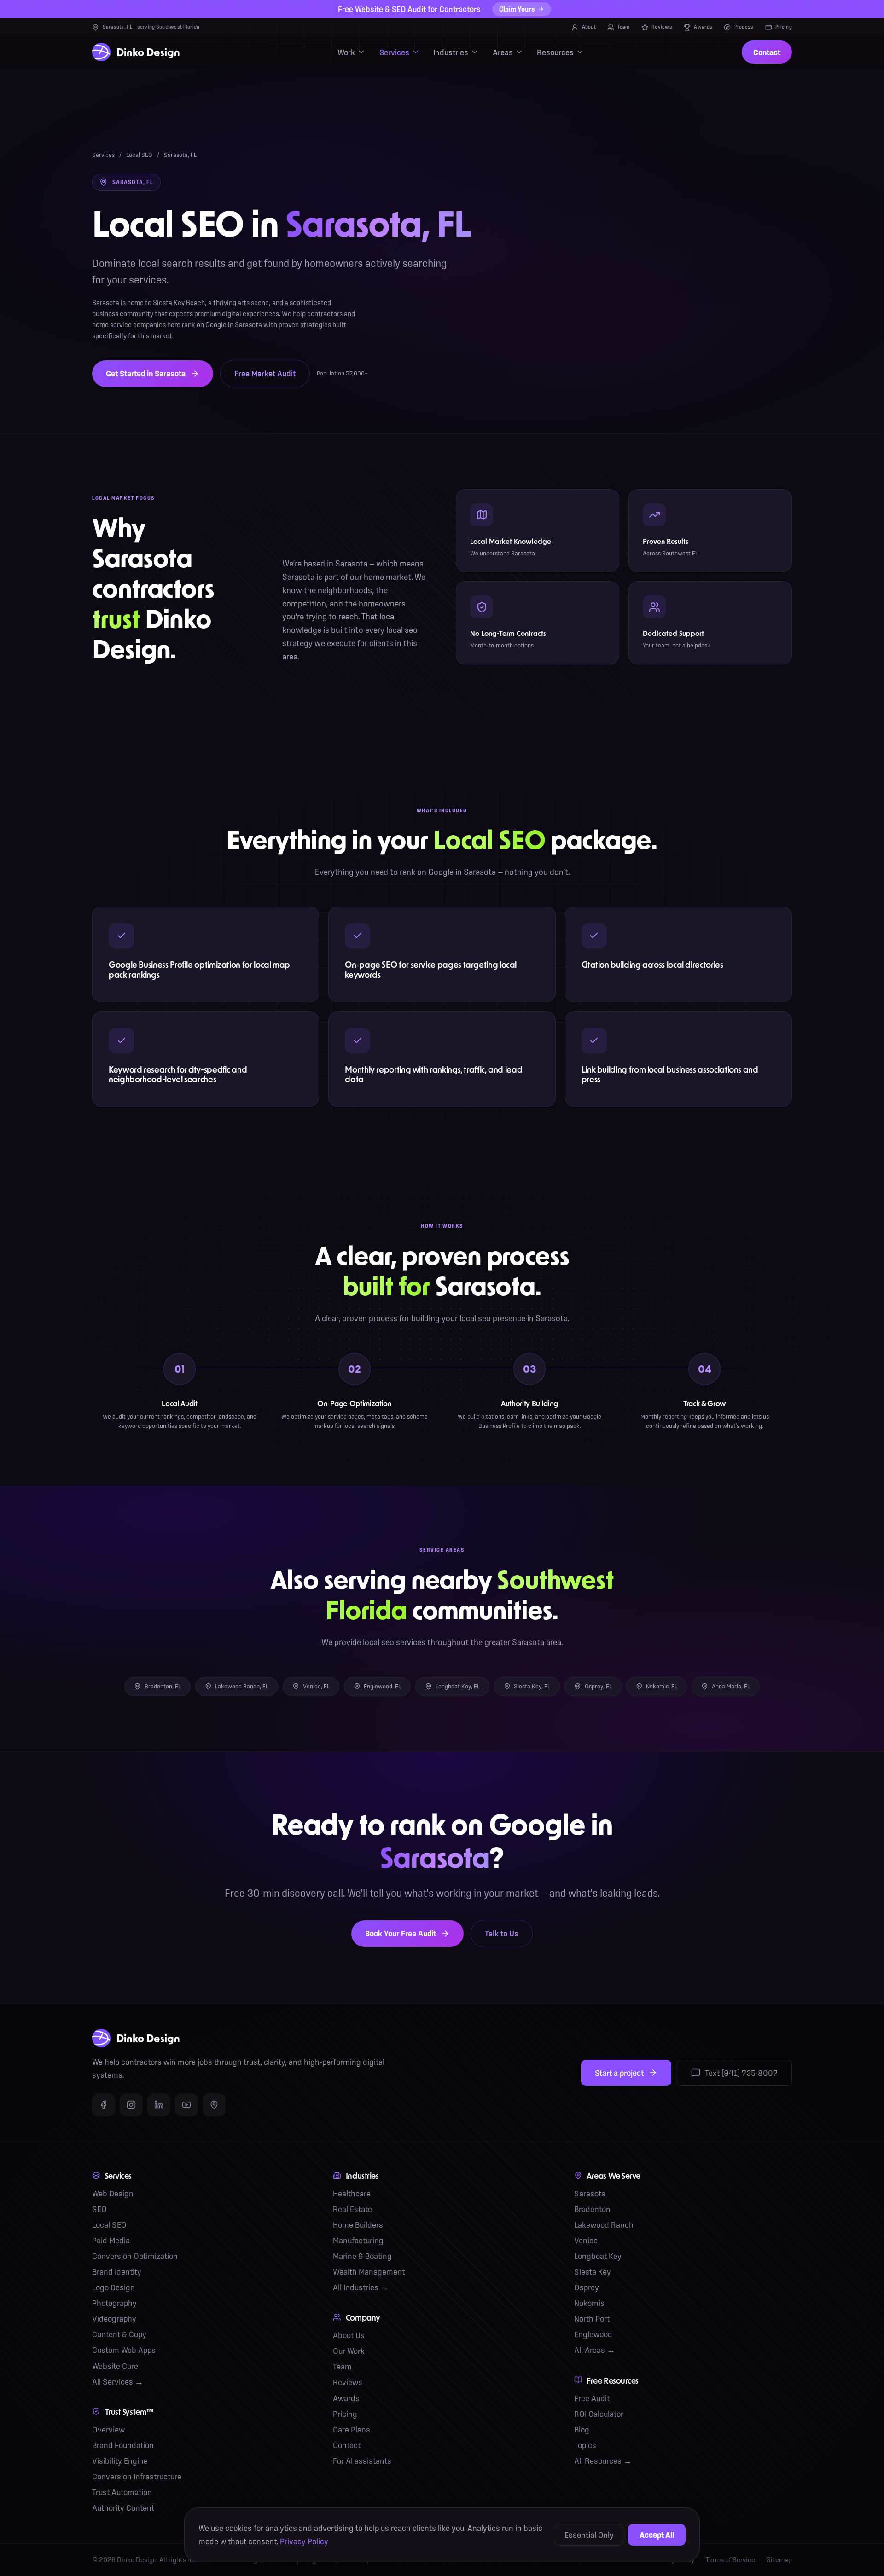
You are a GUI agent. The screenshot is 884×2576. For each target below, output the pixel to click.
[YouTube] (186, 2105)
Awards (703, 27)
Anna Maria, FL (731, 1686)
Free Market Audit (265, 373)
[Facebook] (104, 2105)
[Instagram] (131, 2105)
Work (346, 52)
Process (744, 27)
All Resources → (603, 2461)
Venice (586, 2240)
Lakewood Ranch (604, 2225)
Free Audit (592, 2398)
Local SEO (139, 155)
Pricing (784, 27)
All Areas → (595, 2350)
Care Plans (352, 2429)
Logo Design (113, 2287)
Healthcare (352, 2193)
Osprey (587, 2287)
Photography (114, 2303)
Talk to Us (502, 1933)
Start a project (619, 2073)
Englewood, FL (382, 1686)
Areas (503, 52)
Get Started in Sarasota (146, 373)
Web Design (113, 2193)
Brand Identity (117, 2272)
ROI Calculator (599, 2414)
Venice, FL (316, 1686)
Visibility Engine (120, 2461)
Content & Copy (119, 2334)
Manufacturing (358, 2240)
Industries (451, 52)
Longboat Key (598, 2256)
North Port (592, 2319)
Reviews (662, 27)
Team (623, 27)
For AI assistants (362, 2461)
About (589, 27)
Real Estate (352, 2209)
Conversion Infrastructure (137, 2476)
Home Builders (358, 2225)
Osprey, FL (598, 1686)
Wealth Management (369, 2272)
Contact (767, 52)
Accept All (657, 2535)
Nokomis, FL (662, 1686)
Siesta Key (593, 2272)
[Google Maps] (214, 2105)
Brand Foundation (123, 2445)
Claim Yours (517, 9)
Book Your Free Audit (401, 1933)
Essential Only (589, 2535)
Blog (582, 2429)
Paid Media (111, 2240)
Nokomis (589, 2303)
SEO (99, 2209)
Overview (108, 2429)
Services (394, 52)
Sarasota (590, 2193)
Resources (555, 52)
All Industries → (361, 2287)
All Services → (118, 2382)
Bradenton (592, 2209)
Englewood (593, 2334)
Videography (114, 2319)
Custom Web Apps (124, 2350)
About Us (349, 2335)
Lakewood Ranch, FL (242, 1686)
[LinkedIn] (159, 2105)
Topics (585, 2445)
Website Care (115, 2366)
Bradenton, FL (163, 1686)
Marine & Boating (362, 2256)
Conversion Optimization (135, 2256)
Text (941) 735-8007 (741, 2073)
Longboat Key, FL (458, 1686)
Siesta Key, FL (532, 1686)
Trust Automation (122, 2492)
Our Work (349, 2351)
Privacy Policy (304, 2541)
